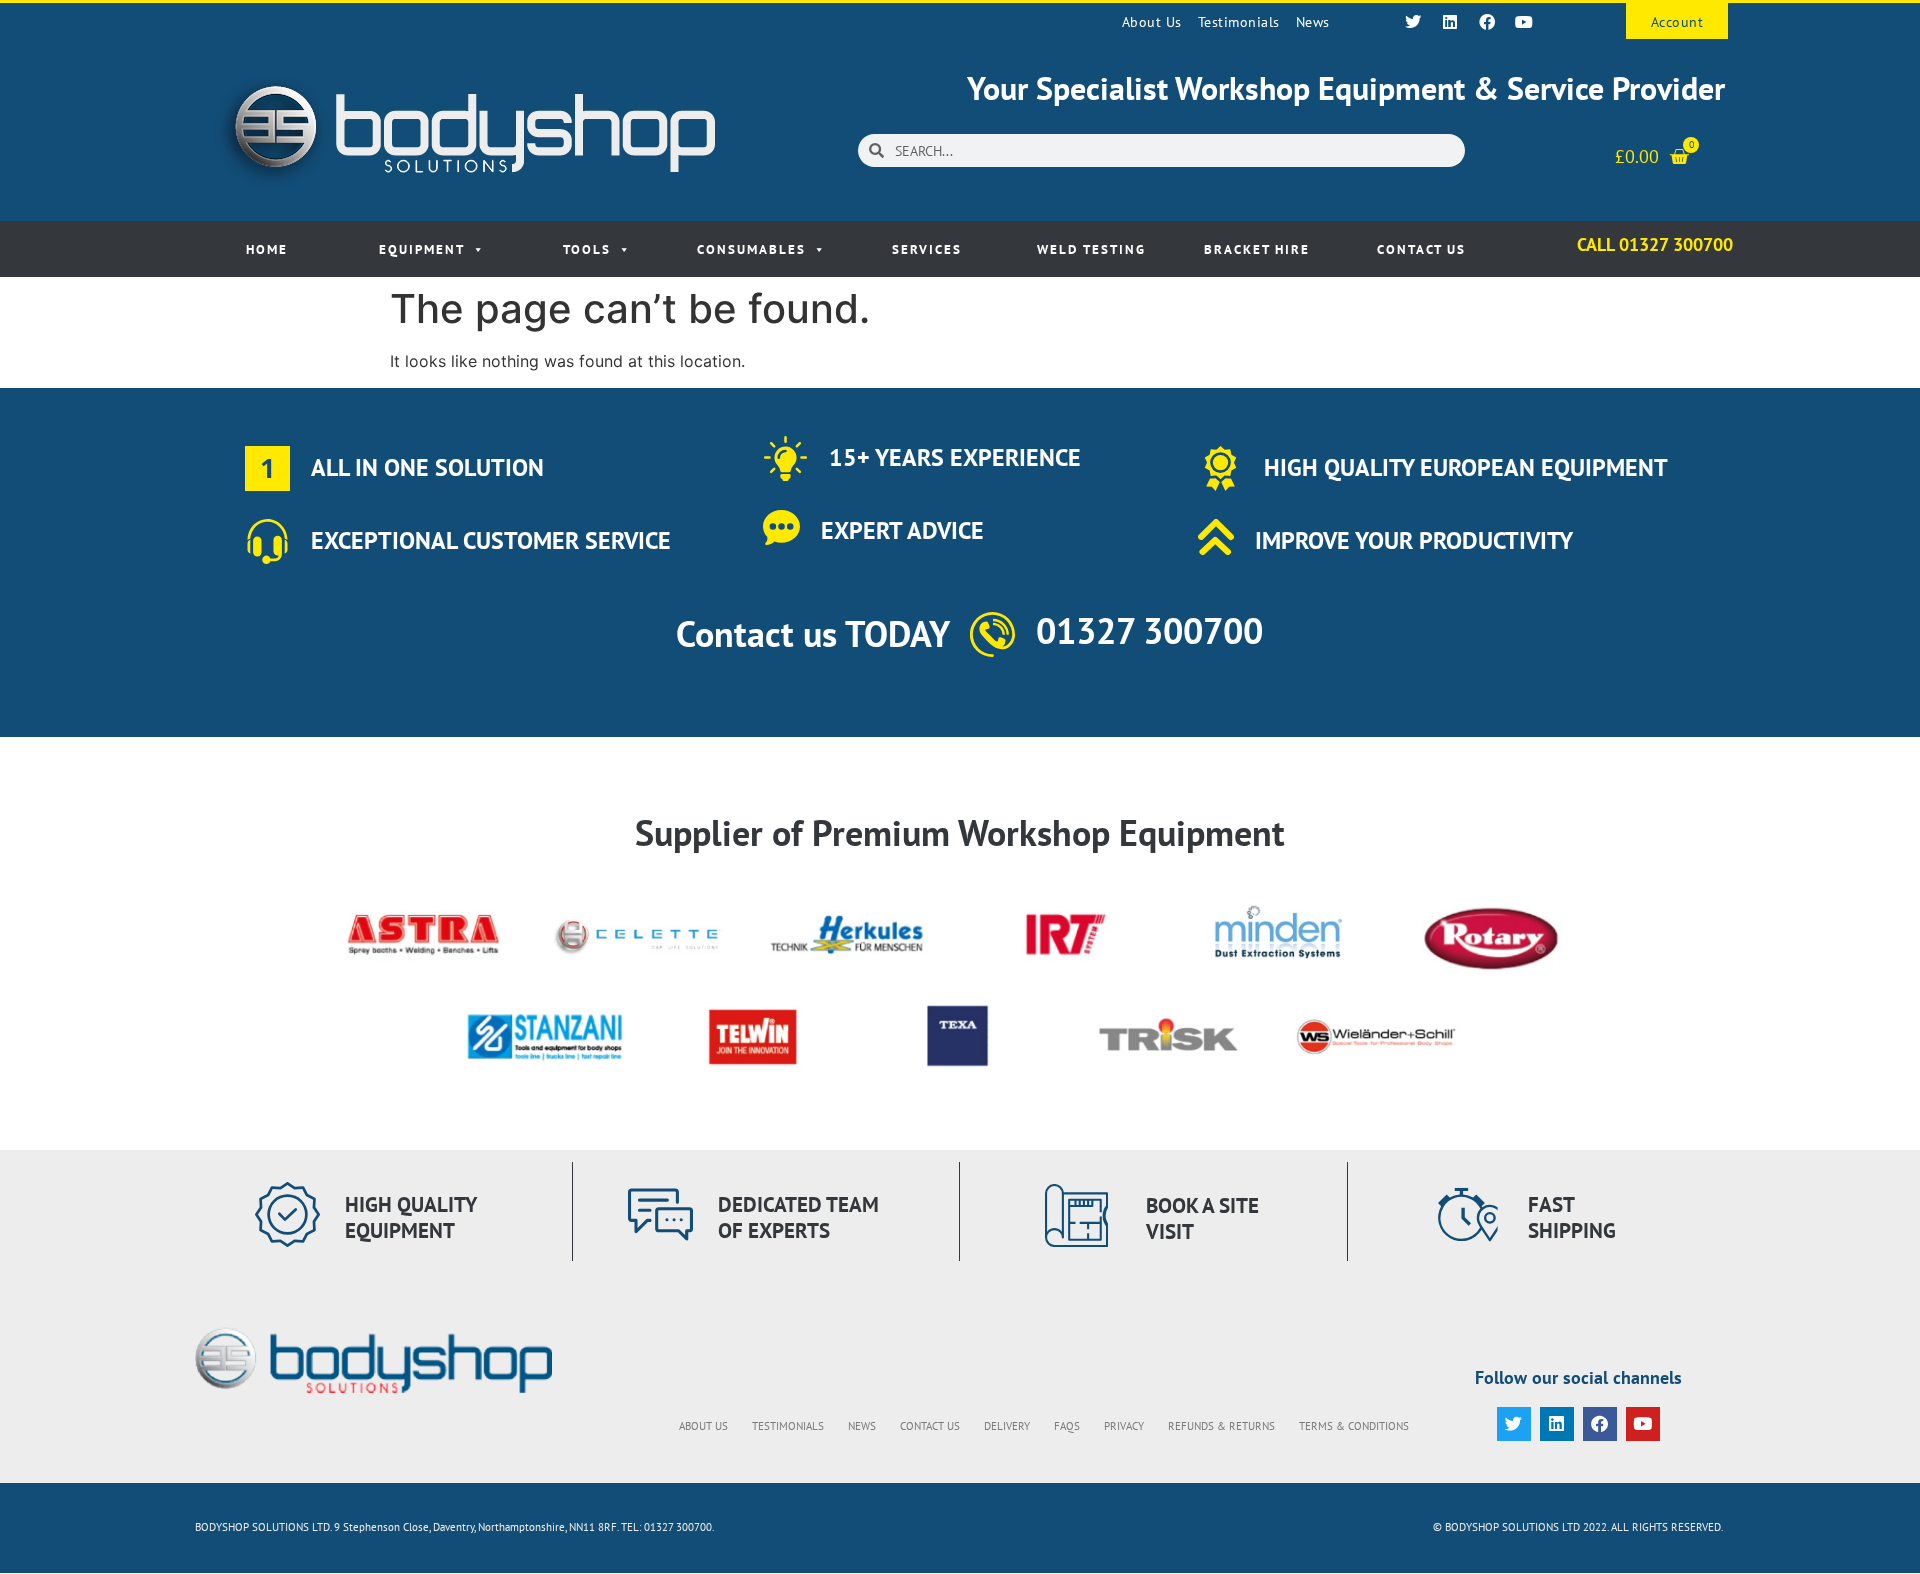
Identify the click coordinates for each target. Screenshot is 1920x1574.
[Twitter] (1413, 22)
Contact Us (1421, 249)
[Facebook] (1487, 22)
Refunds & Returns (1221, 1426)
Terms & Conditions (1354, 1426)
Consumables (751, 249)
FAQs (1067, 1426)
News (1313, 22)
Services (927, 249)
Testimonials (1239, 22)
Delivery (1007, 1426)
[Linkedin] (1450, 22)
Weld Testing (1091, 249)
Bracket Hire (1257, 249)
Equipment (422, 249)
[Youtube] (1524, 22)
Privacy (1124, 1426)
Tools (587, 249)
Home (267, 249)
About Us (1152, 22)
